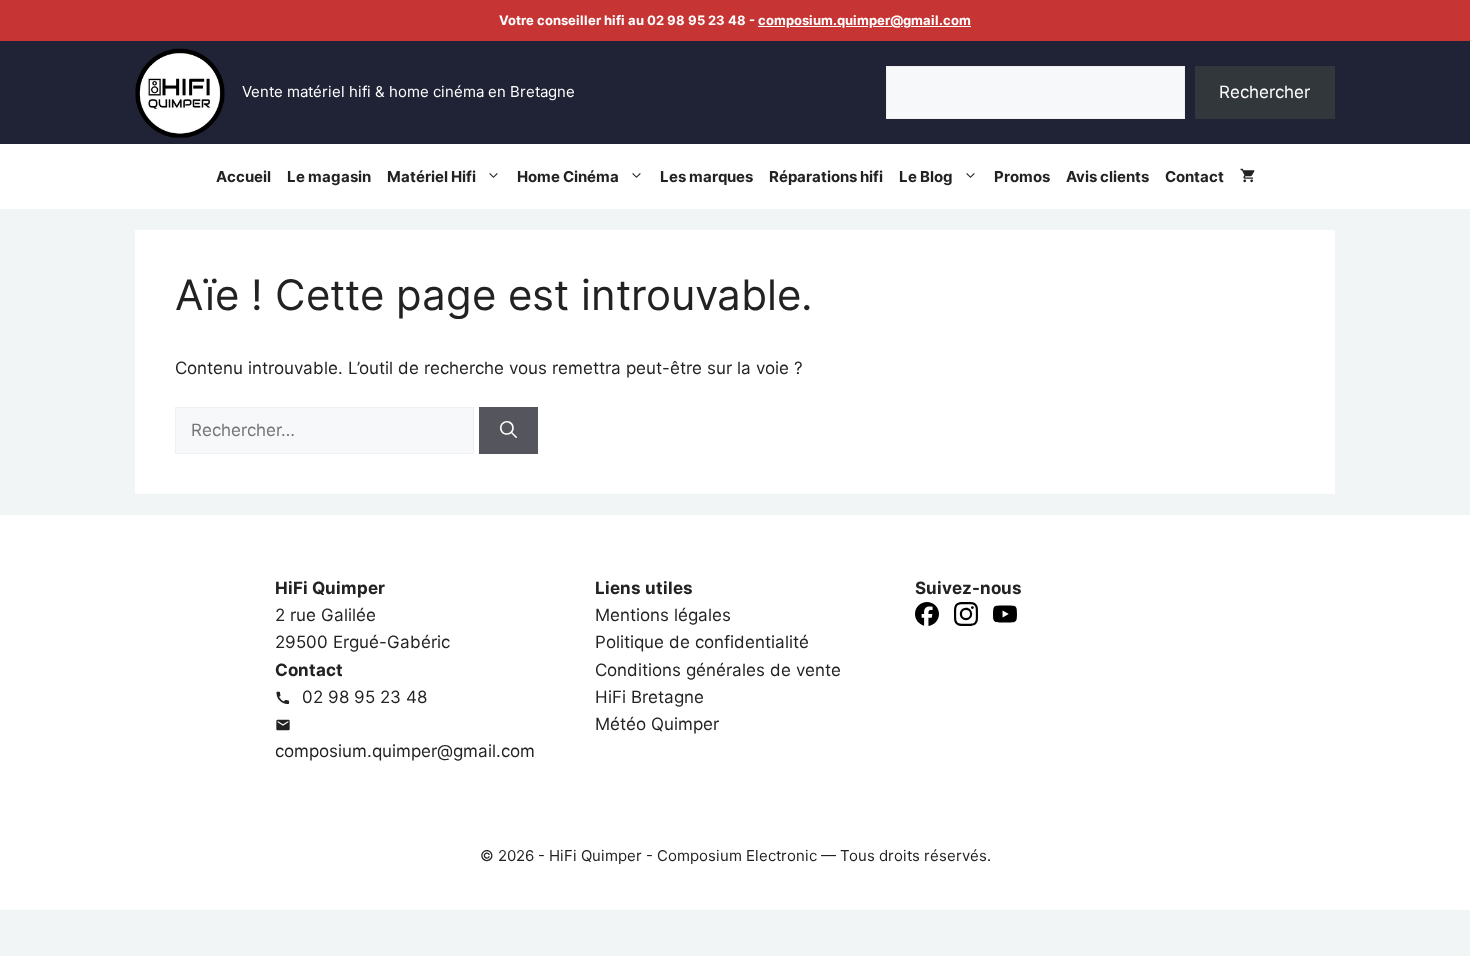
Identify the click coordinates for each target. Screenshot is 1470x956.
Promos (1022, 176)
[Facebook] (927, 618)
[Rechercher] (508, 431)
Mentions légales (663, 615)
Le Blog (926, 176)
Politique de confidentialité (702, 642)
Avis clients (1107, 176)
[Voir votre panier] (1247, 176)
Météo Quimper (657, 724)
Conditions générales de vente (718, 670)
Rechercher (1264, 92)
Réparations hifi (826, 176)
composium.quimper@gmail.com (864, 20)
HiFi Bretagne (649, 697)
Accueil (243, 176)
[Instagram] (966, 618)
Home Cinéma (568, 176)
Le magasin (329, 176)
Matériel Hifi (431, 176)
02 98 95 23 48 (362, 697)
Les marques (706, 176)
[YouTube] (1005, 618)
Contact (1194, 176)
